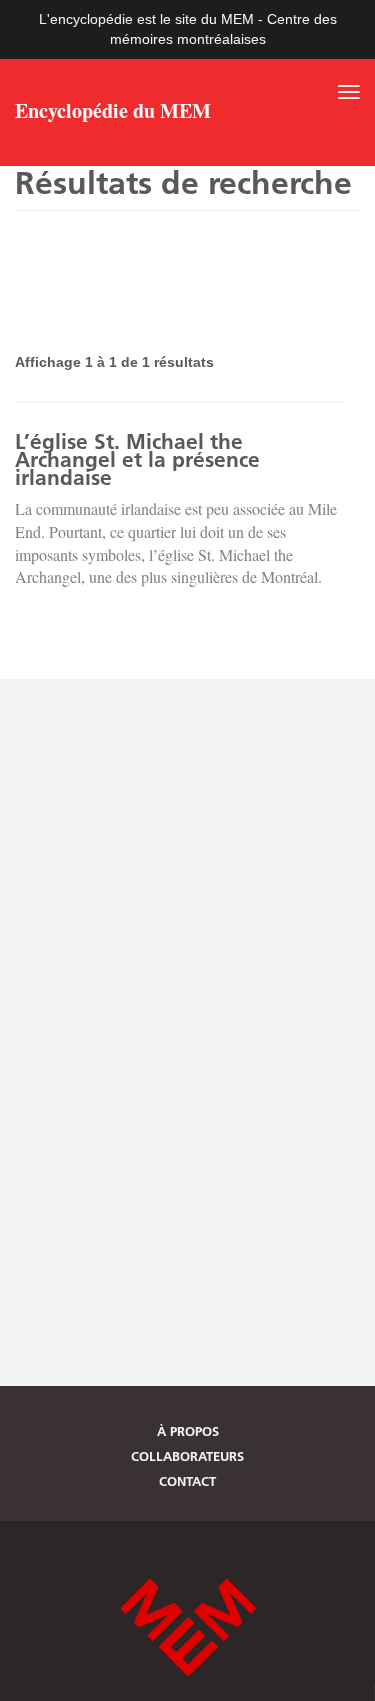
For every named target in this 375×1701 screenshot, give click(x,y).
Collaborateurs (187, 1456)
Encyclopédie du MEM (113, 113)
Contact (187, 1481)
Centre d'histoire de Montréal (188, 1627)
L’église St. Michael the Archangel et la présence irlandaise (137, 459)
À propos (188, 1431)
